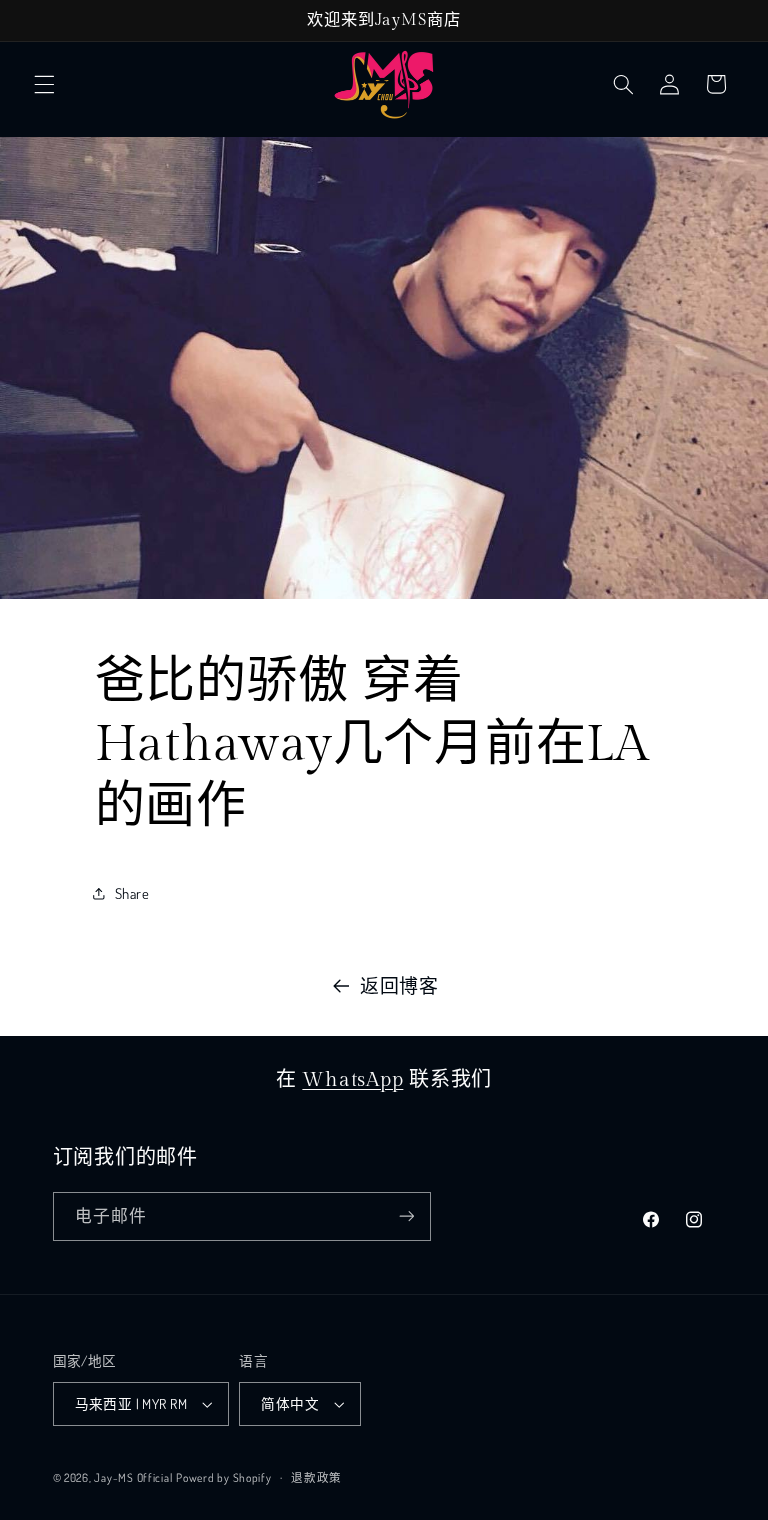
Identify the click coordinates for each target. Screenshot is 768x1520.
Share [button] (132, 893)
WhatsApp (352, 1080)
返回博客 (399, 985)
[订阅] (406, 1216)
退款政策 (316, 1477)
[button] (44, 84)
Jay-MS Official (133, 1477)
